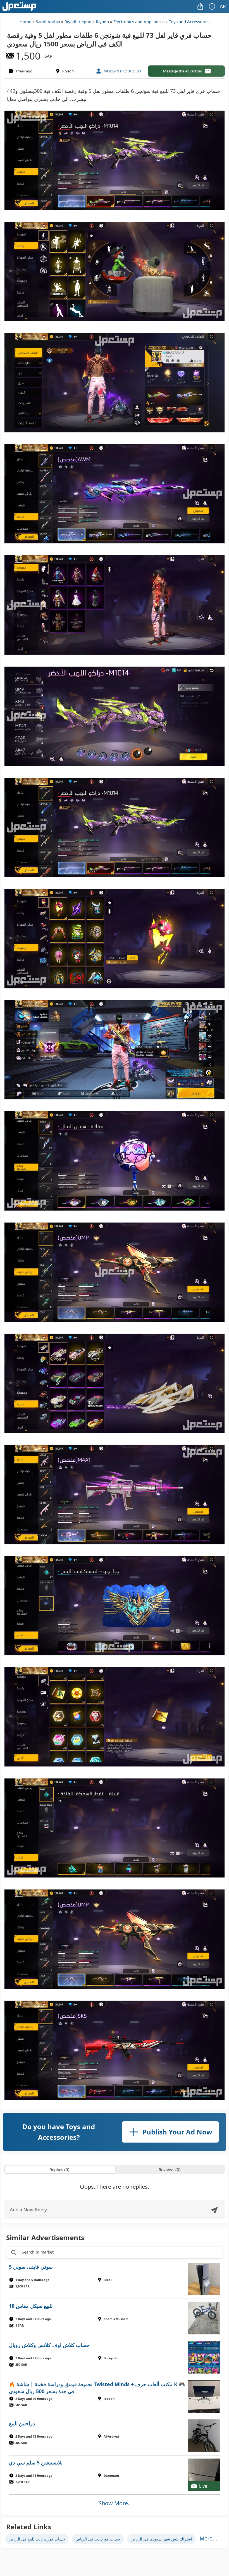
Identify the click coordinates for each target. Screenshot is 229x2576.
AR (223, 6)
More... (209, 2539)
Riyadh (102, 22)
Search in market (38, 2252)
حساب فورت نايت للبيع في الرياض (37, 2539)
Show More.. (115, 2503)
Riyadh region (78, 22)
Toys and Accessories (189, 22)
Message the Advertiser (183, 71)
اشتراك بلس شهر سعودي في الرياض (161, 2539)
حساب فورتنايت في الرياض (98, 2539)
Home (25, 22)
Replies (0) (59, 2169)
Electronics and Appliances (139, 22)
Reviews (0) (170, 2169)
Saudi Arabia (48, 22)
